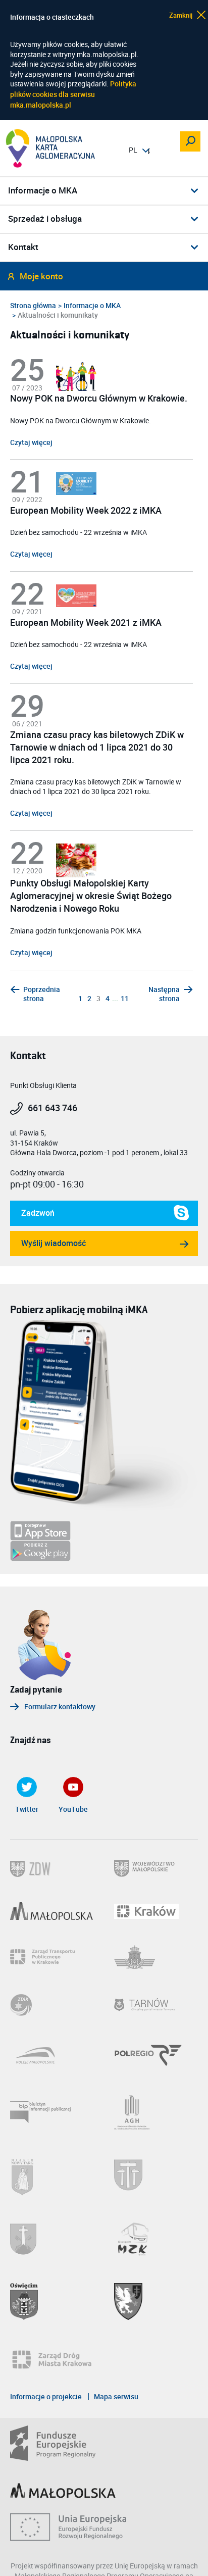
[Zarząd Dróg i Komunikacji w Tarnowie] (52, 2005)
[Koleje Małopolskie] (52, 2055)
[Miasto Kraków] (156, 1911)
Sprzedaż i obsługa (45, 219)
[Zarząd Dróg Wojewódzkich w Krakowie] (52, 1869)
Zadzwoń (32, 1217)
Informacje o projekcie (46, 2397)
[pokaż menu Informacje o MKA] (195, 190)
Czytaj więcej (31, 442)
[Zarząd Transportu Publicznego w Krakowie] (52, 1957)
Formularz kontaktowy (60, 1707)
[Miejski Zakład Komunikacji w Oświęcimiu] (156, 2239)
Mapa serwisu (116, 2397)
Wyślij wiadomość (54, 1243)
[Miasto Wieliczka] (156, 2175)
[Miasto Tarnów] (156, 2005)
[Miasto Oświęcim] (52, 2301)
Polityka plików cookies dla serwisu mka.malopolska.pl (73, 94)
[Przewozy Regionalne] (156, 2055)
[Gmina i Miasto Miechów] (156, 2301)
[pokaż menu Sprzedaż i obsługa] (195, 219)
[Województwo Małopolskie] (156, 1869)
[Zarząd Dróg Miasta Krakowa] (57, 2360)
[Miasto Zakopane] (52, 2239)
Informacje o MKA (43, 191)
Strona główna (33, 306)
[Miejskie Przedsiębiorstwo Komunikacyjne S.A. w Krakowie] (156, 1957)
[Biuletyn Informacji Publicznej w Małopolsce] (52, 2112)
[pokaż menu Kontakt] (195, 247)
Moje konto (41, 277)
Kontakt (23, 247)
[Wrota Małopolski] (52, 1911)
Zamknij (181, 15)
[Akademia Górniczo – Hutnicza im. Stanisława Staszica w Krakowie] (156, 2112)
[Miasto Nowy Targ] (52, 2175)
